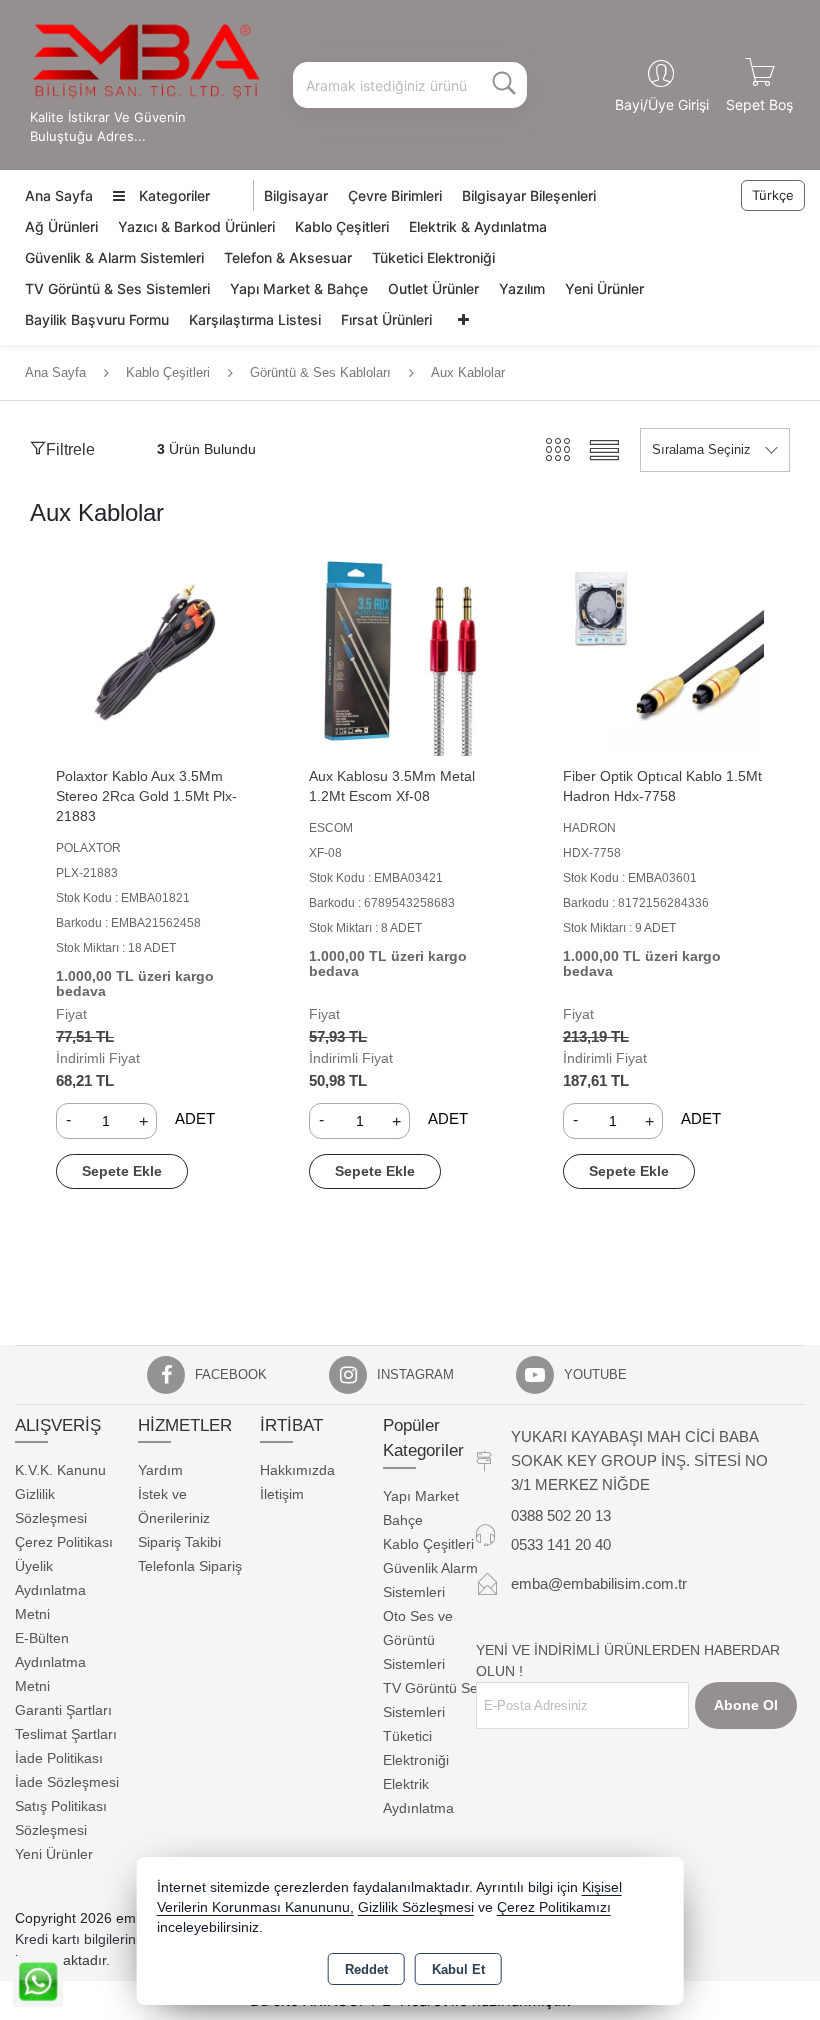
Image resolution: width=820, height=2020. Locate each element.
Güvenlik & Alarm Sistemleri (114, 257)
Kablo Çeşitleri (342, 226)
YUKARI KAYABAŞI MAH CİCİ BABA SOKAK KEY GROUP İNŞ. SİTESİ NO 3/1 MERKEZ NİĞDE (639, 1460)
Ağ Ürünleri (61, 226)
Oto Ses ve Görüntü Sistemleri (418, 1640)
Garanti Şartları (63, 1710)
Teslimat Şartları (66, 1734)
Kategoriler (172, 195)
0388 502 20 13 (561, 1515)
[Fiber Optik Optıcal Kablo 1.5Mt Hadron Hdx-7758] (663, 653)
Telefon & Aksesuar (288, 257)
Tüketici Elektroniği (433, 257)
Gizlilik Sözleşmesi (416, 1907)
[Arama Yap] (504, 85)
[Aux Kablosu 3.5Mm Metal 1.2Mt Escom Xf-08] (409, 653)
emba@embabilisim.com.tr (599, 1583)
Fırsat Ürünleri (386, 319)
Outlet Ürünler (433, 288)
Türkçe (773, 195)
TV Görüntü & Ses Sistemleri (117, 288)
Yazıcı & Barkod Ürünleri (196, 226)
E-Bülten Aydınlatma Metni (50, 1662)
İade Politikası (59, 1758)
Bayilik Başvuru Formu (97, 319)
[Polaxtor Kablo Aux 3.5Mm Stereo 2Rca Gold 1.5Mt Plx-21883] (156, 653)
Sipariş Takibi (179, 1542)
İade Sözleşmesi (67, 1782)
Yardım (160, 1470)
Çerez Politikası (64, 1542)
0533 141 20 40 (561, 1544)
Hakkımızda (297, 1470)
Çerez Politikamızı (554, 1907)
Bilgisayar (296, 195)
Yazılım (522, 288)
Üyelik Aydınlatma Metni (50, 1590)
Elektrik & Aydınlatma (478, 226)
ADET (195, 1119)
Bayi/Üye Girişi (662, 104)
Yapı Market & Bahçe (299, 288)
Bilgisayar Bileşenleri (529, 195)
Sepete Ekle (122, 1171)
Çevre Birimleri (395, 195)
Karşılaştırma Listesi (255, 319)
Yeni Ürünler (604, 288)
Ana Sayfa (59, 195)
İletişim (282, 1494)
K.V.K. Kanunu (60, 1470)
